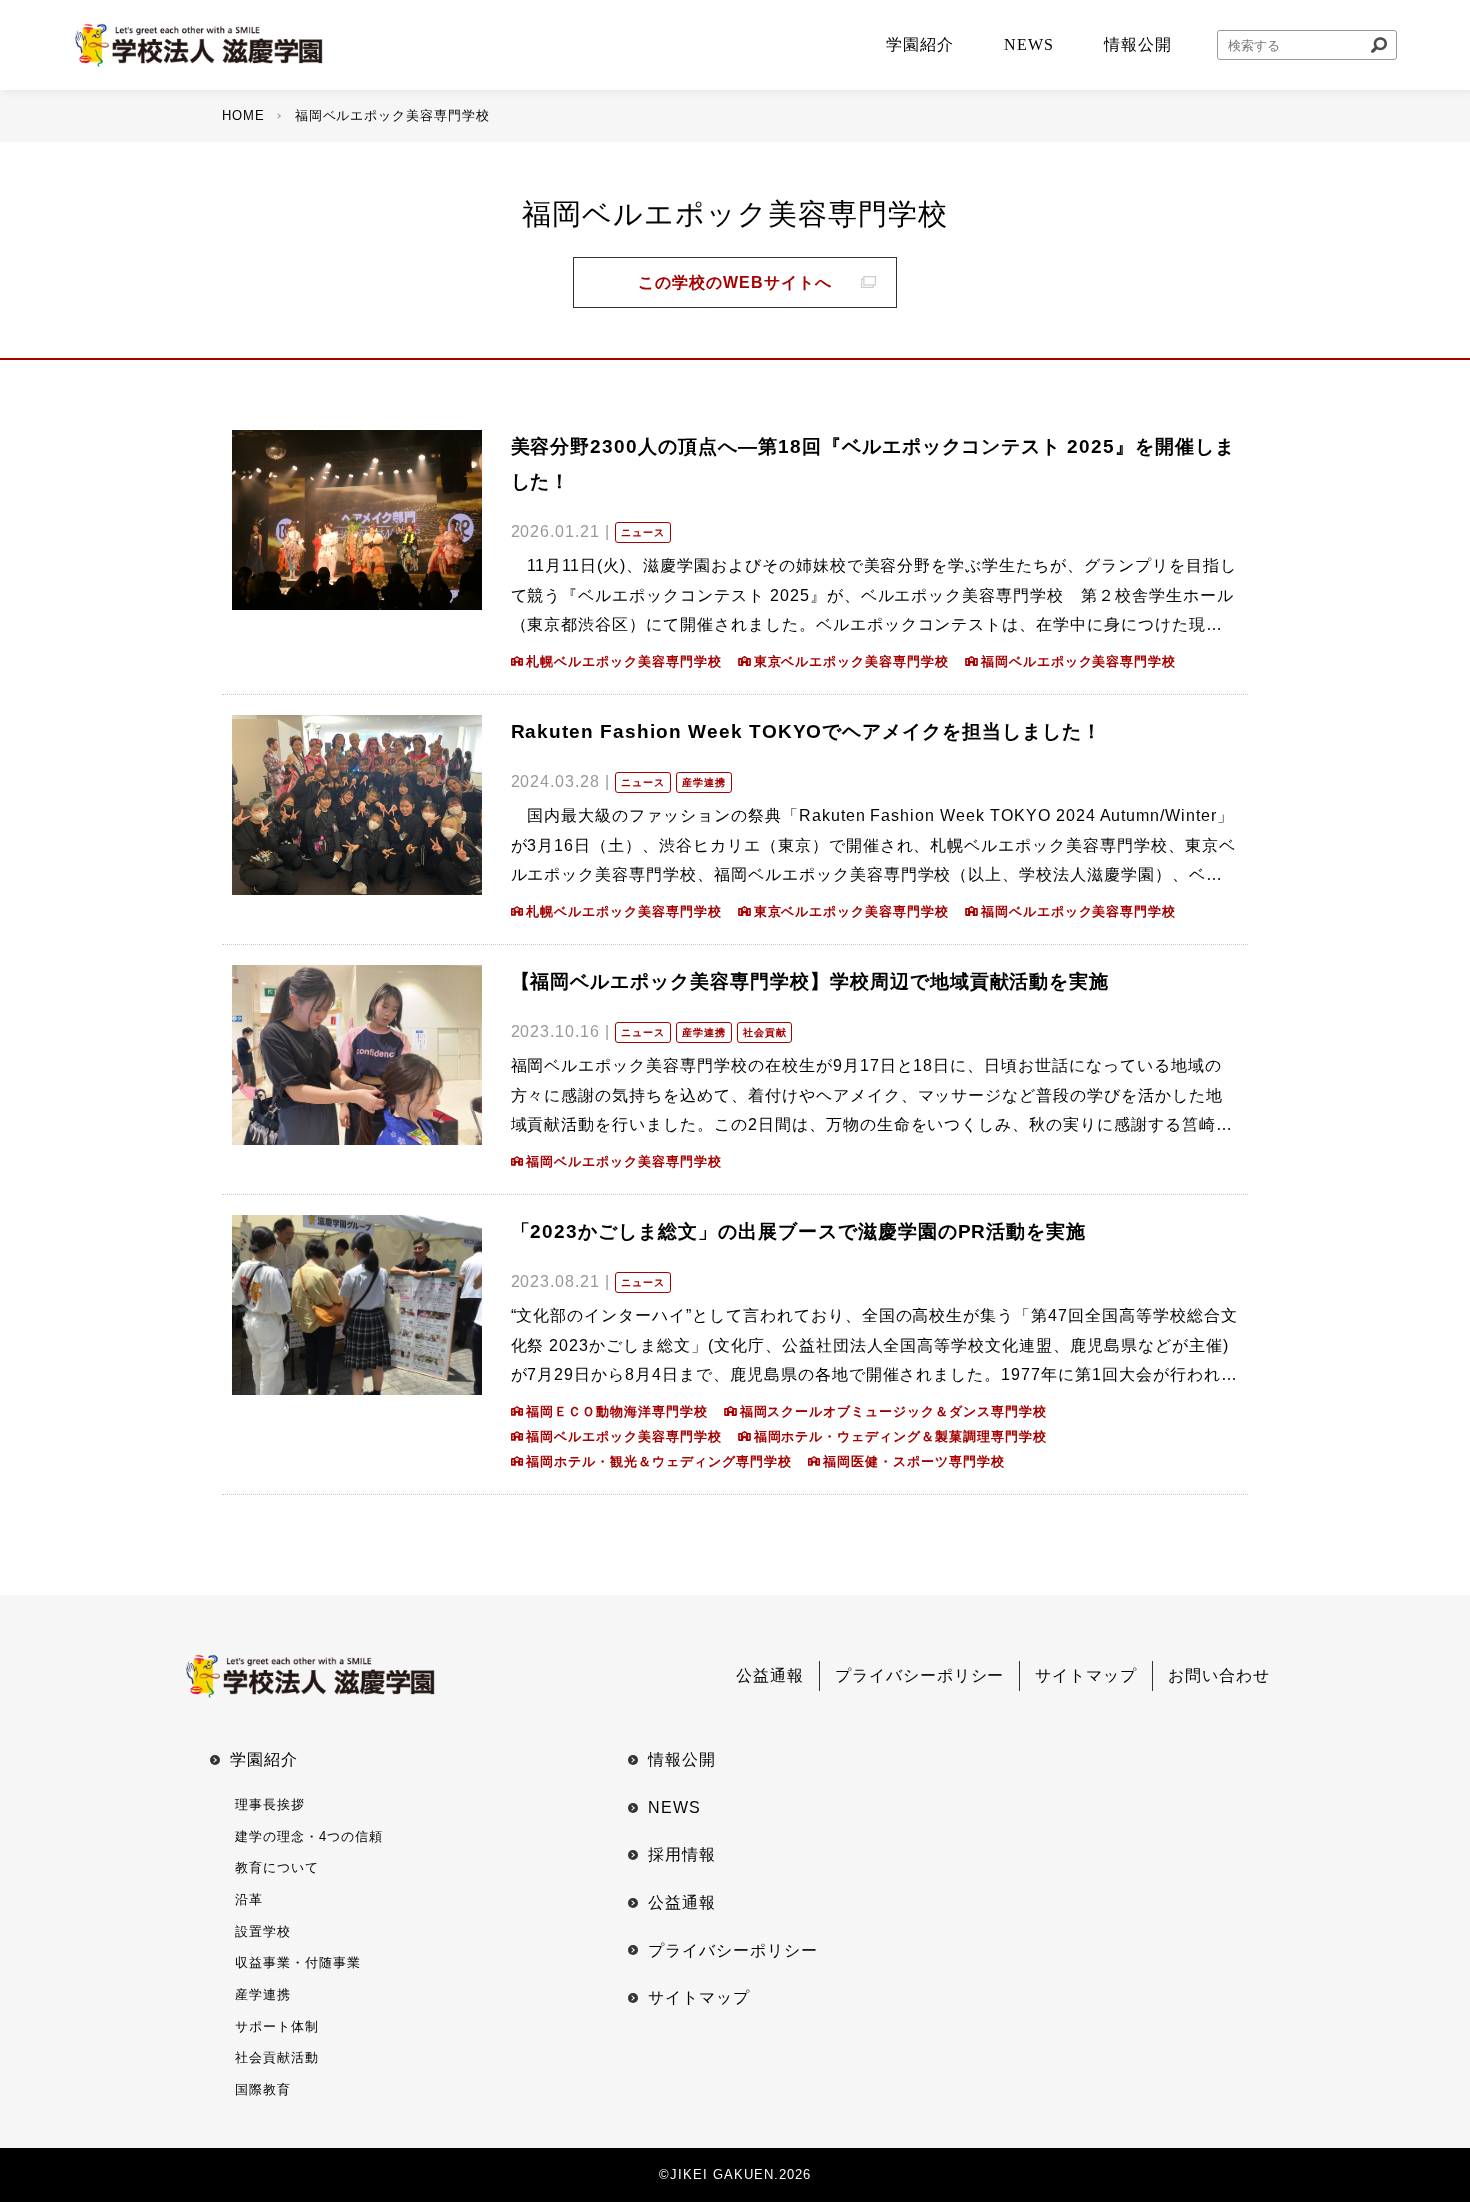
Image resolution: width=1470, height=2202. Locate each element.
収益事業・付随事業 (298, 1962)
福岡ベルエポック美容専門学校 (1078, 661)
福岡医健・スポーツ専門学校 (913, 1461)
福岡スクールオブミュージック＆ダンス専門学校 (893, 1411)
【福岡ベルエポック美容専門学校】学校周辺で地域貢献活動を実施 (810, 981)
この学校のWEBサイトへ (735, 282)
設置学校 (263, 1931)
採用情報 (682, 1854)
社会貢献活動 (277, 2057)
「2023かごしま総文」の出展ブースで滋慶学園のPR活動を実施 (799, 1231)
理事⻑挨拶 (270, 1804)
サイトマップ (1086, 1675)
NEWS (674, 1807)
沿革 (249, 1899)
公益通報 (770, 1675)
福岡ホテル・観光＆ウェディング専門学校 (658, 1461)
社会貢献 (765, 1032)
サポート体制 (277, 2026)
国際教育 (263, 2089)
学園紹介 (264, 1759)
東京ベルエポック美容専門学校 (851, 661)
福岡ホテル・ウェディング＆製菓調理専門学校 (900, 1436)
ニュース (643, 532)
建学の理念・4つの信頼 (309, 1836)
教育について (277, 1867)
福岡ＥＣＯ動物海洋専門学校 (616, 1411)
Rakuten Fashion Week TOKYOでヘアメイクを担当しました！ (806, 731)
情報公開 (682, 1759)
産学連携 (704, 782)
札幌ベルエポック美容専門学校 (623, 661)
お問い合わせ (1219, 1675)
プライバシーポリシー (920, 1675)
